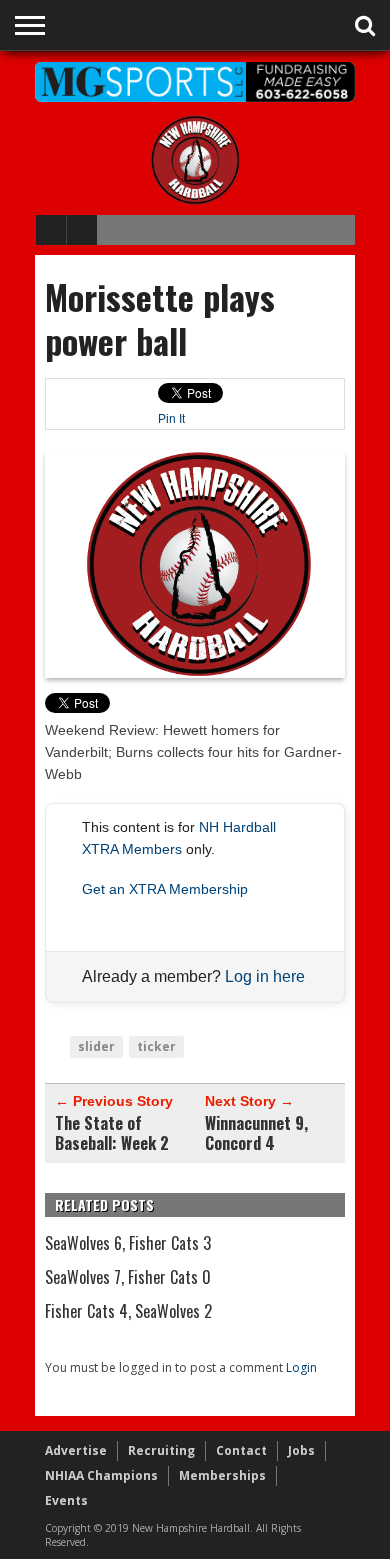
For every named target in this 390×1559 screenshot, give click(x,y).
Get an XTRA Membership (165, 889)
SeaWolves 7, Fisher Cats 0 (128, 1277)
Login (301, 1367)
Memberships (222, 1475)
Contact (241, 1450)
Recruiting (161, 1450)
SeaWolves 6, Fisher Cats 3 (128, 1243)
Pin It (171, 419)
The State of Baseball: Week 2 (112, 1133)
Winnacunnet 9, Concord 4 (256, 1133)
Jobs (301, 1450)
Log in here (265, 976)
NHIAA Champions (101, 1475)
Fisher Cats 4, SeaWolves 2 (128, 1311)
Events (66, 1500)
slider (96, 1046)
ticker (156, 1046)
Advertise (76, 1450)
